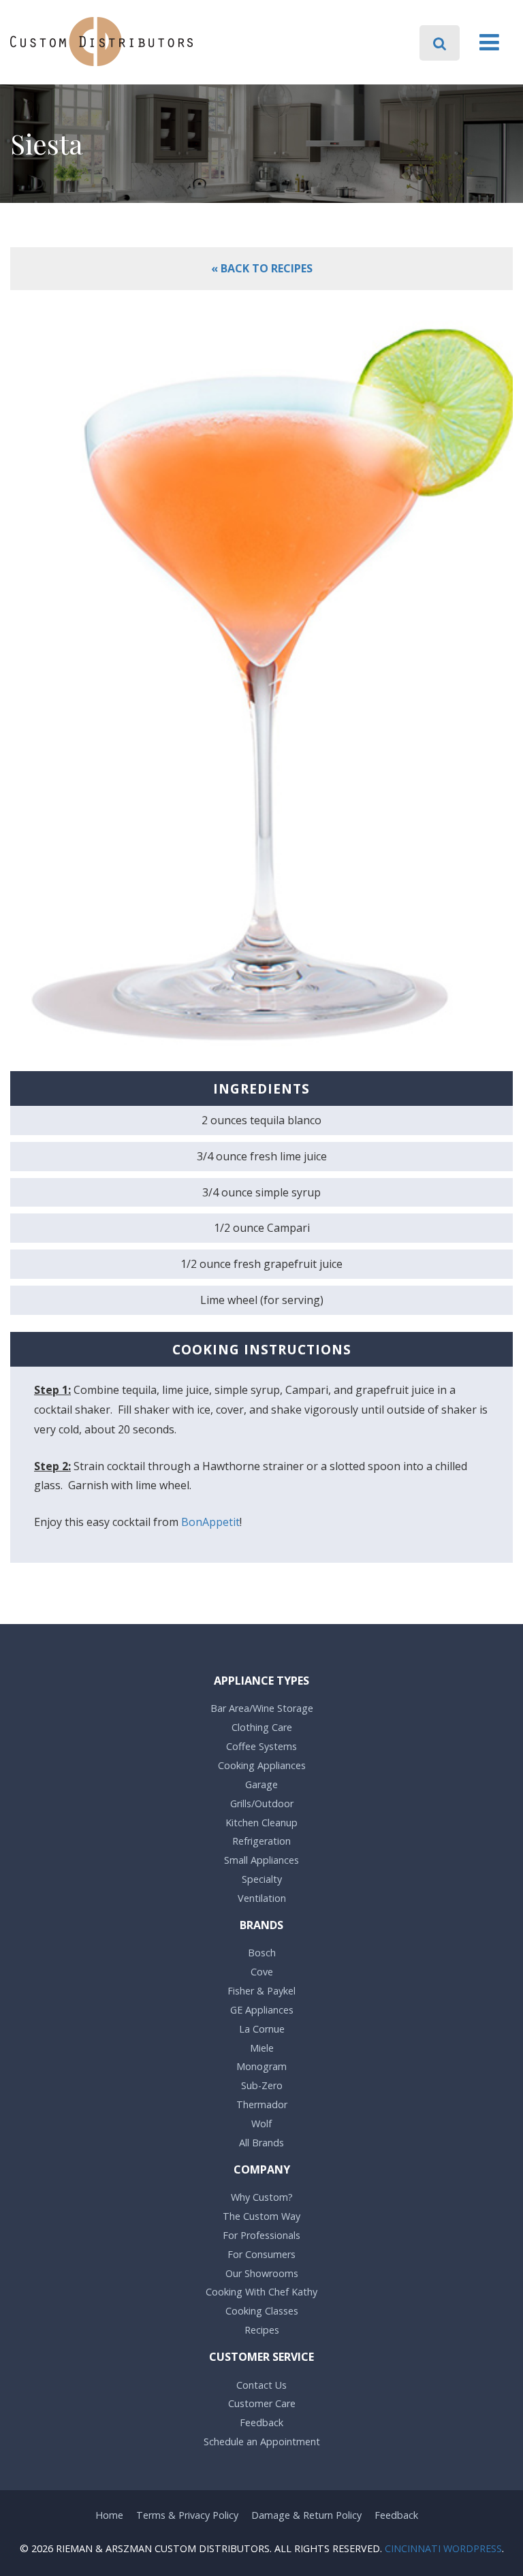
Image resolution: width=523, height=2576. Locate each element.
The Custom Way (261, 2216)
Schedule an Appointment (262, 2442)
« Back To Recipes (262, 268)
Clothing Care (262, 1727)
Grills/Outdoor (262, 1803)
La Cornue (262, 2029)
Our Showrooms (262, 2273)
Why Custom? (262, 2197)
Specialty (262, 1879)
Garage (261, 1784)
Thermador (262, 2104)
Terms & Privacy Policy (187, 2515)
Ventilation (262, 1898)
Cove (262, 1972)
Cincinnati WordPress (443, 2548)
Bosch (262, 1953)
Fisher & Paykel (261, 1991)
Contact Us (261, 2385)
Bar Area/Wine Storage (262, 1708)
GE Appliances (262, 2010)
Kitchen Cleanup (261, 1823)
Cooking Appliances (262, 1765)
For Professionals (261, 2235)
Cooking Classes (262, 2311)
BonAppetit (210, 1522)
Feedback (261, 2422)
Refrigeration (261, 1841)
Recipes (262, 2330)
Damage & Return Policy (306, 2515)
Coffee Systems (261, 1746)
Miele (262, 2048)
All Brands (261, 2143)
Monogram (261, 2066)
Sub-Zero (262, 2085)
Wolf (261, 2124)
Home (109, 2515)
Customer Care (262, 2403)
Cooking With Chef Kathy (261, 2292)
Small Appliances (261, 1860)
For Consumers (261, 2254)
